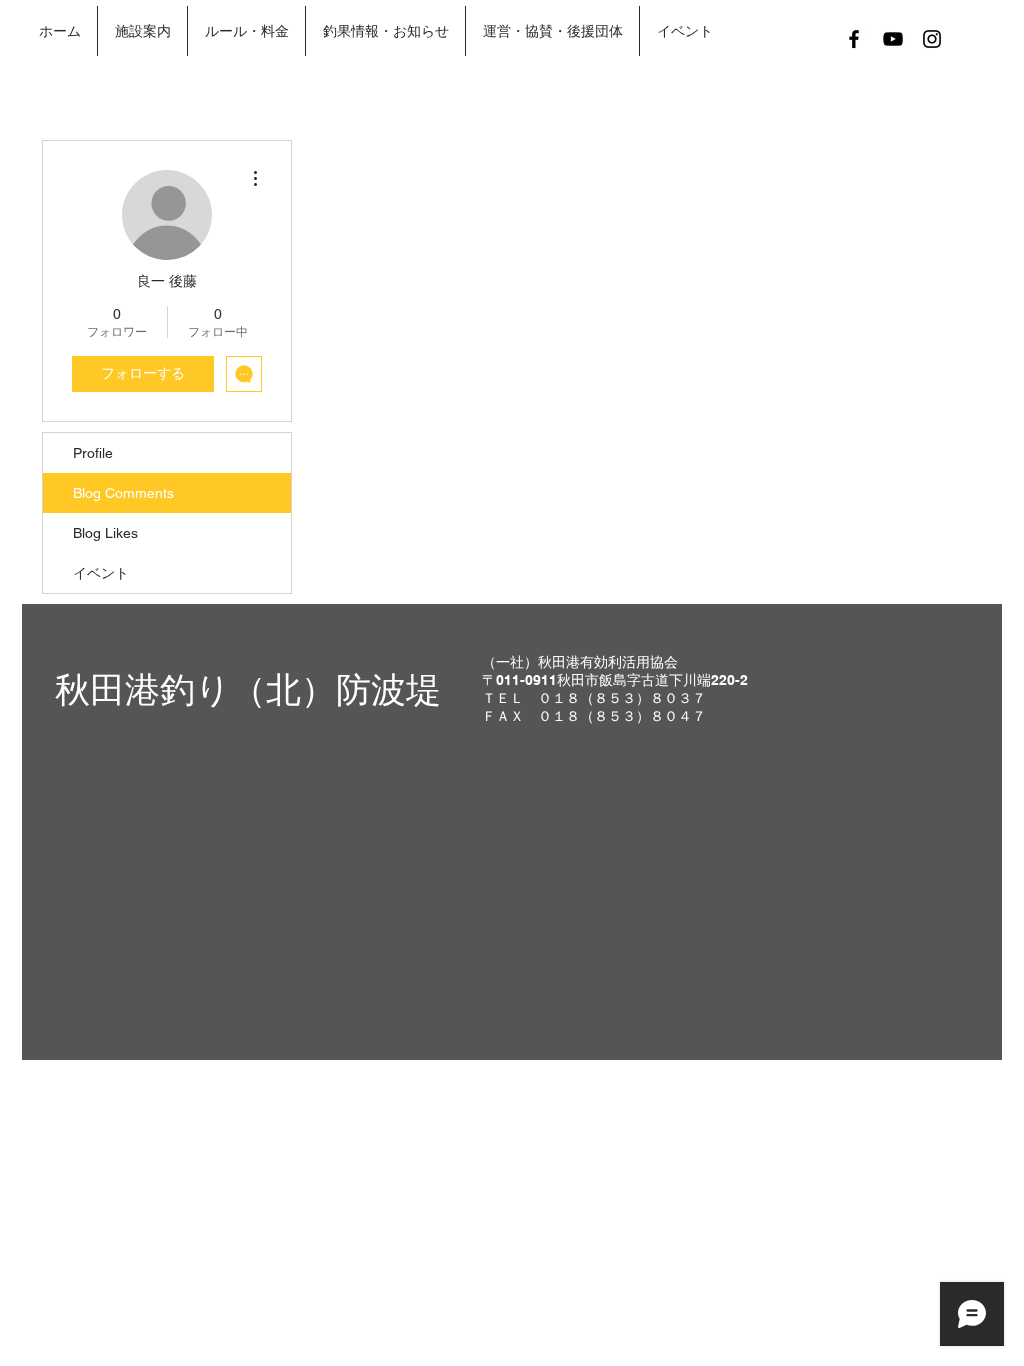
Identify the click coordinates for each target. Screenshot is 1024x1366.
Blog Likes (105, 533)
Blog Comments (123, 493)
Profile (93, 453)
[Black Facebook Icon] (854, 39)
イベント (101, 573)
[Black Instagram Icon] (932, 39)
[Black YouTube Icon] (893, 39)
